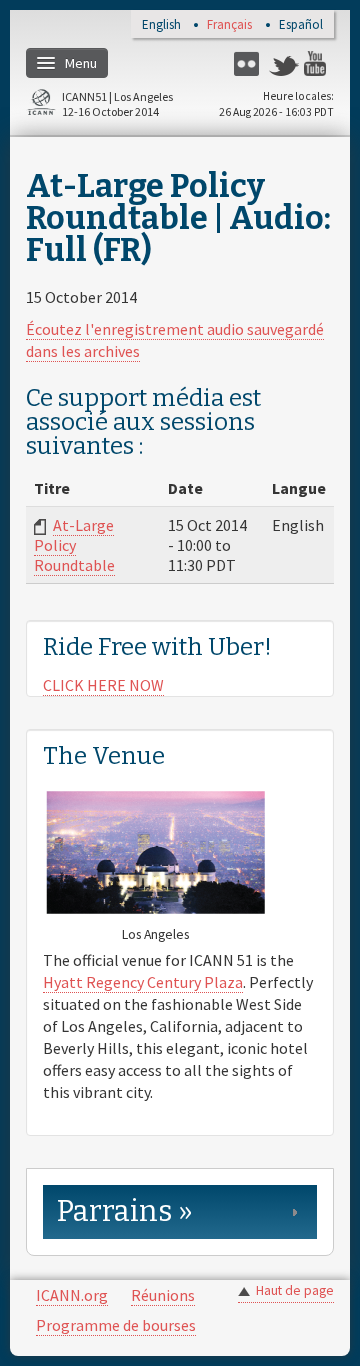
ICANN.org (72, 1295)
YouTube (319, 63)
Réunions (163, 1295)
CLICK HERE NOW (103, 685)
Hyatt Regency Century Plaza (143, 982)
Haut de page (295, 1290)
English (161, 25)
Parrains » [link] (125, 1211)
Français (229, 25)
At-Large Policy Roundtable (74, 545)
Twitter (284, 63)
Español (301, 25)
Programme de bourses (116, 1325)
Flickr (249, 63)
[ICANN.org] (41, 105)
